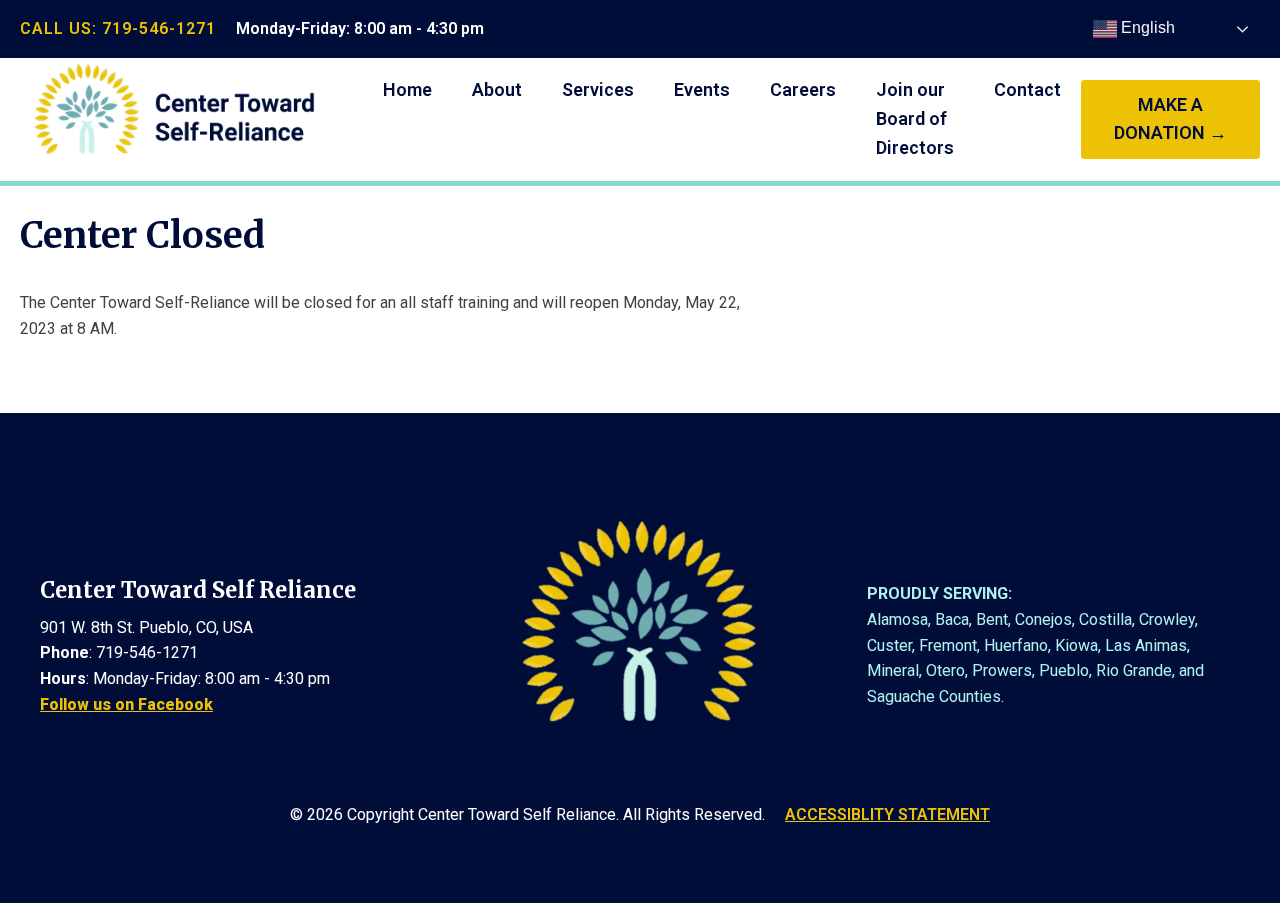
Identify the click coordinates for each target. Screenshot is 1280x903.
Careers (803, 89)
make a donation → (1170, 119)
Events (702, 89)
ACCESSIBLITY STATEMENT (887, 814)
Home (407, 89)
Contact (1027, 89)
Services (598, 89)
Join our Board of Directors (915, 118)
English (1146, 27)
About (497, 89)
